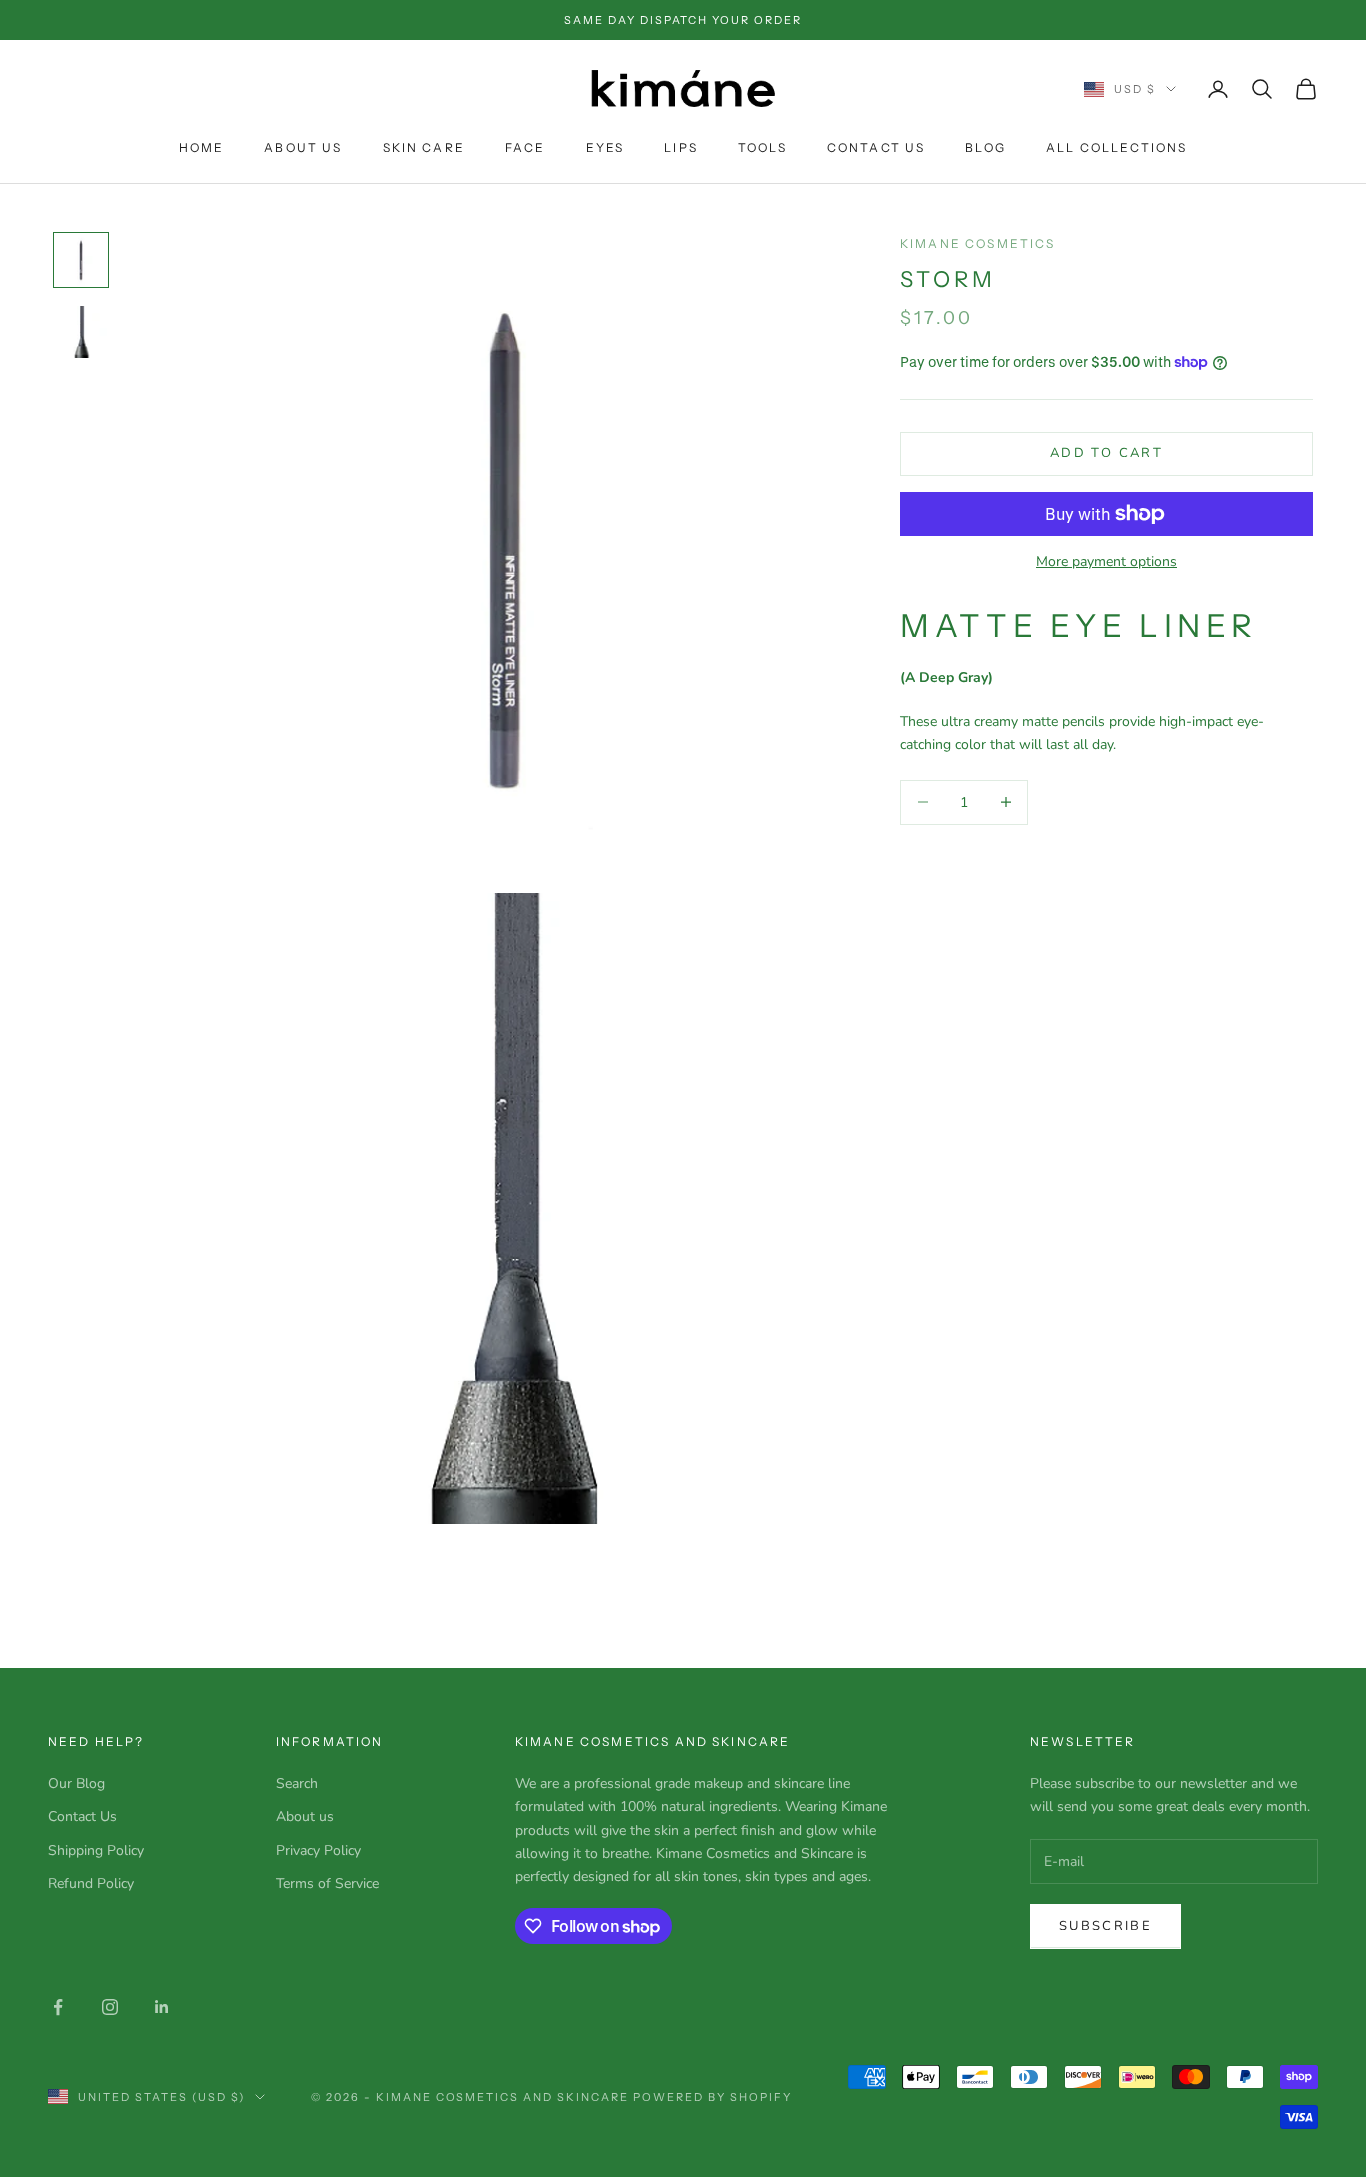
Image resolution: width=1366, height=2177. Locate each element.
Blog (985, 147)
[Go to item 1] (81, 260)
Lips (681, 147)
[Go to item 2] (81, 332)
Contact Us (876, 147)
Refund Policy (91, 1883)
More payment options (1106, 561)
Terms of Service (327, 1883)
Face (525, 147)
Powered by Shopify (712, 2097)
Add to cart (1106, 453)
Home (202, 147)
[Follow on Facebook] (58, 2007)
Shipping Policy (96, 1850)
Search (297, 1783)
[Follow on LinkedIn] (162, 2007)
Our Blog (76, 1783)
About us (305, 1816)
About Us (303, 147)
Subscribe (1105, 1926)
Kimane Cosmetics (978, 243)
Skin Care (424, 147)
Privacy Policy (318, 1850)
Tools (762, 147)
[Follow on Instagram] (110, 2007)
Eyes (605, 147)
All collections (1116, 147)
